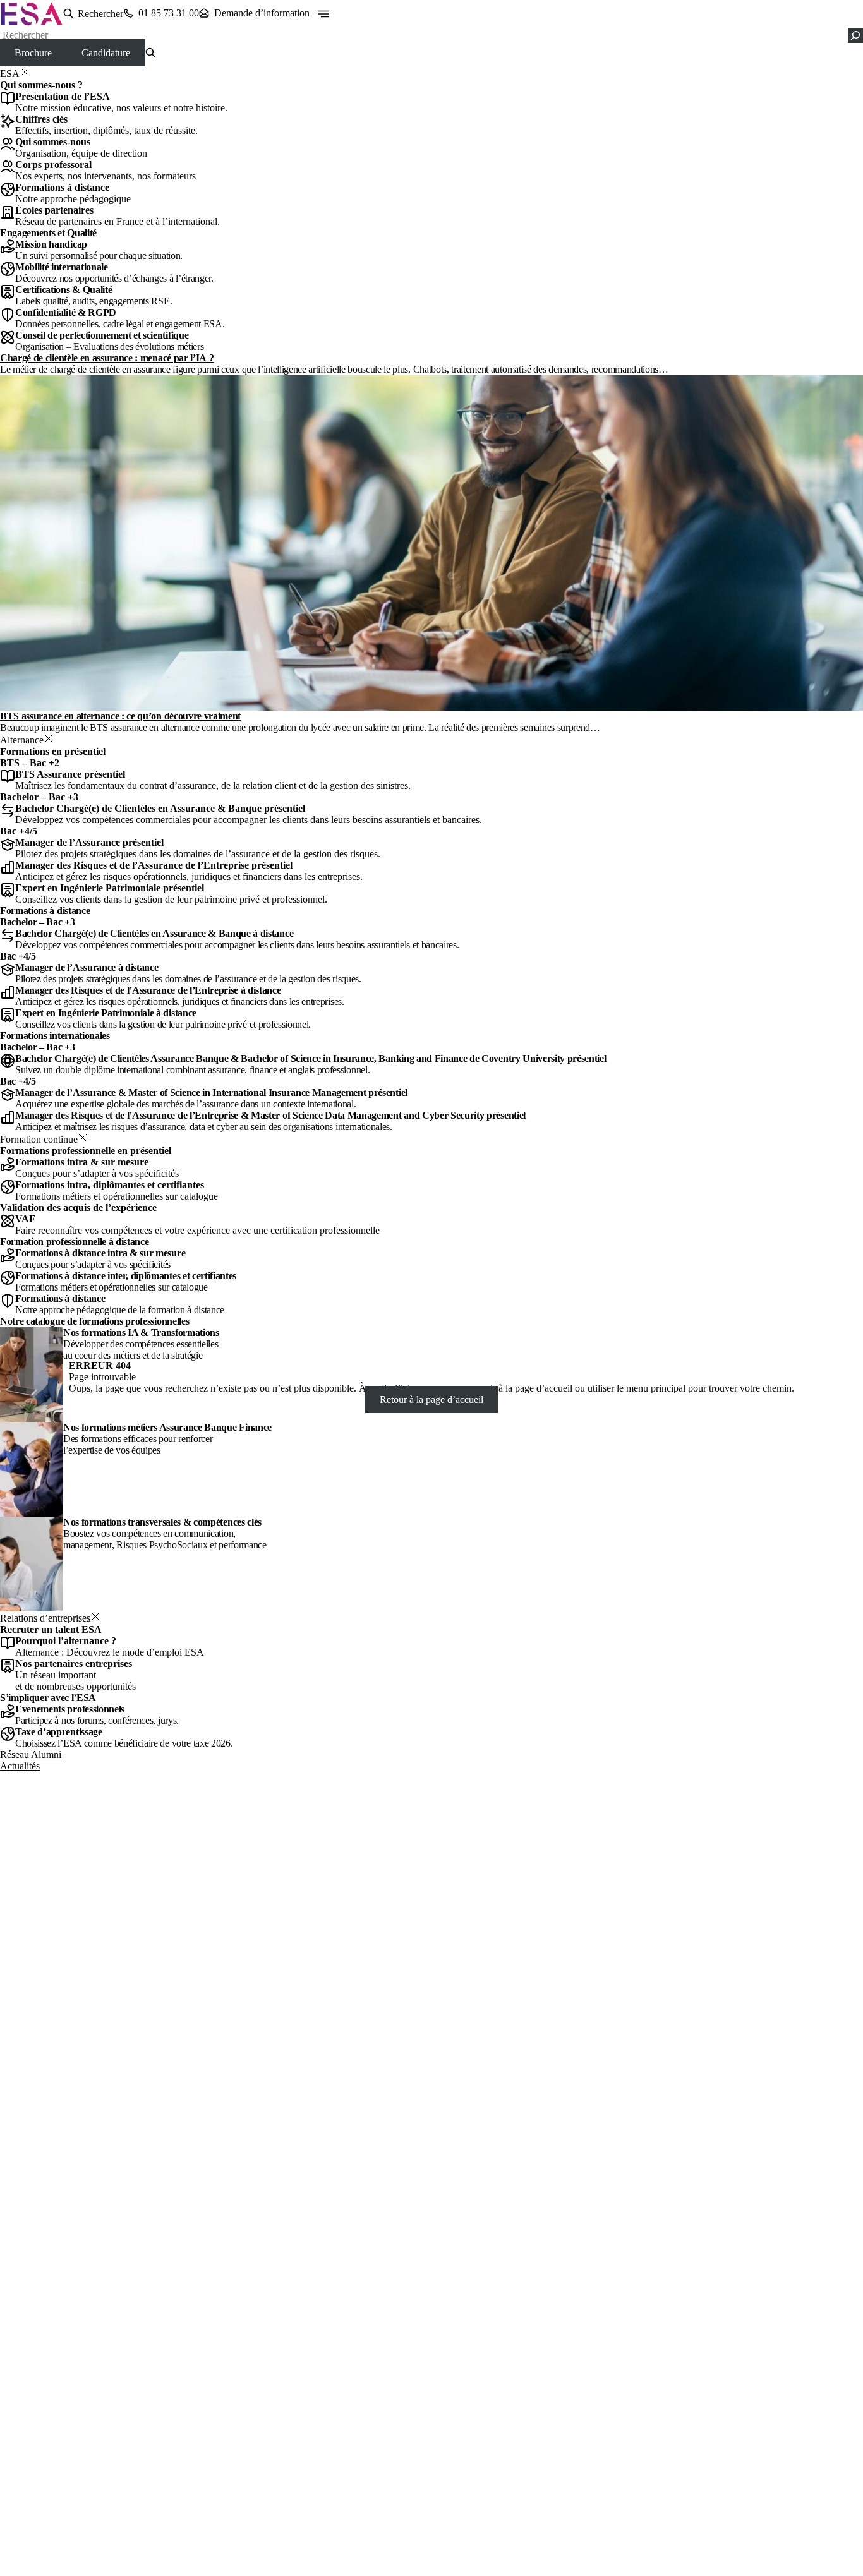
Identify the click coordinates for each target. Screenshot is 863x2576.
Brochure (33, 53)
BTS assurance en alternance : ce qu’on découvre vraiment (120, 716)
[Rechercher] (855, 35)
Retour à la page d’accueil (431, 1399)
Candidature (106, 53)
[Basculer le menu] (323, 14)
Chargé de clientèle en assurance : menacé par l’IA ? (107, 358)
